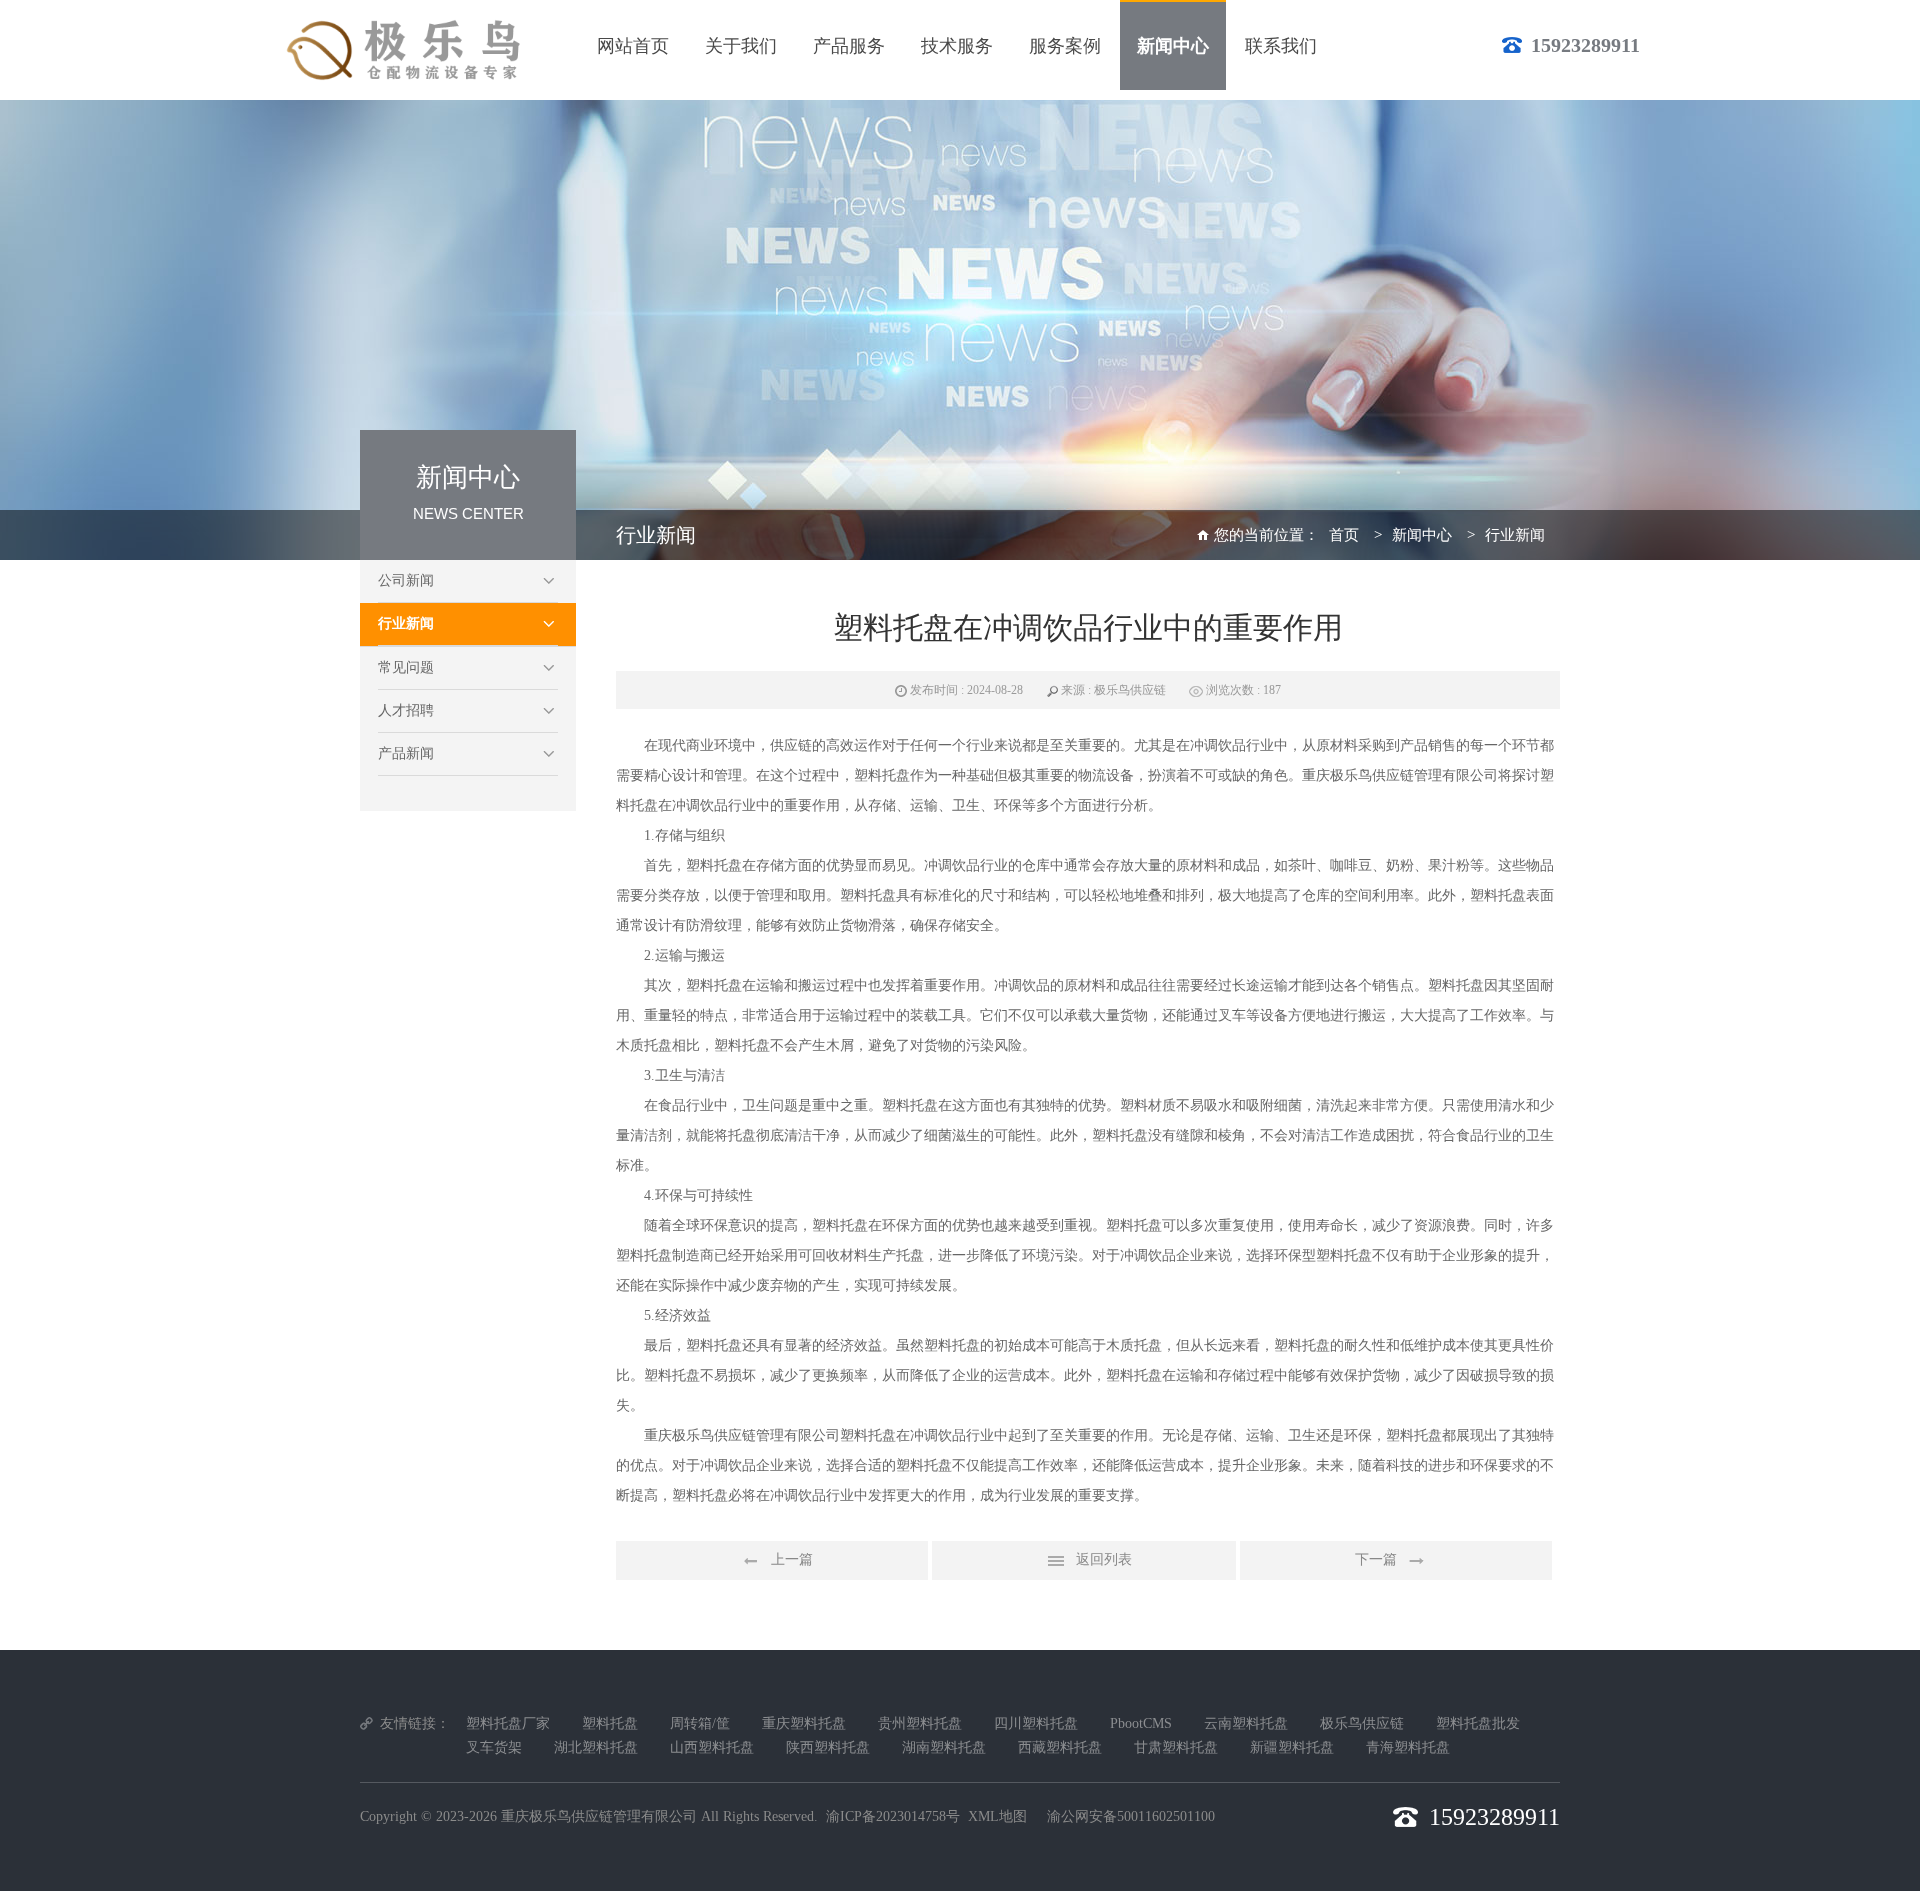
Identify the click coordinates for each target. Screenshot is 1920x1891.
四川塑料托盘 (1036, 1723)
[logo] (407, 50)
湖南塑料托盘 (944, 1747)
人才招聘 (406, 710)
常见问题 (406, 667)
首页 (1344, 535)
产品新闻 (406, 753)
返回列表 (1104, 1559)
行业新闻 (406, 623)
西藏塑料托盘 (1060, 1747)
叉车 (1232, 1015)
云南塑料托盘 (1246, 1723)
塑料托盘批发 (1478, 1723)
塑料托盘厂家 (508, 1723)
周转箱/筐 (700, 1723)
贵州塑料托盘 (920, 1723)
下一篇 (1376, 1559)
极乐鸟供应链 (1362, 1723)
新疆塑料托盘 (1292, 1747)
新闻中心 (1422, 535)
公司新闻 (406, 580)
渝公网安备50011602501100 (1131, 1816)
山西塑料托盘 (712, 1747)
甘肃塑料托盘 (1176, 1747)
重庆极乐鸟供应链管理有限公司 (599, 1816)
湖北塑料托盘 (596, 1747)
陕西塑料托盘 (828, 1747)
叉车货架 (494, 1747)
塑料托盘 (882, 775)
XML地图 (997, 1816)
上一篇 (792, 1559)
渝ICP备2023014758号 (893, 1816)
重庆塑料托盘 (804, 1723)
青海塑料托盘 (1408, 1747)
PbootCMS (1141, 1723)
